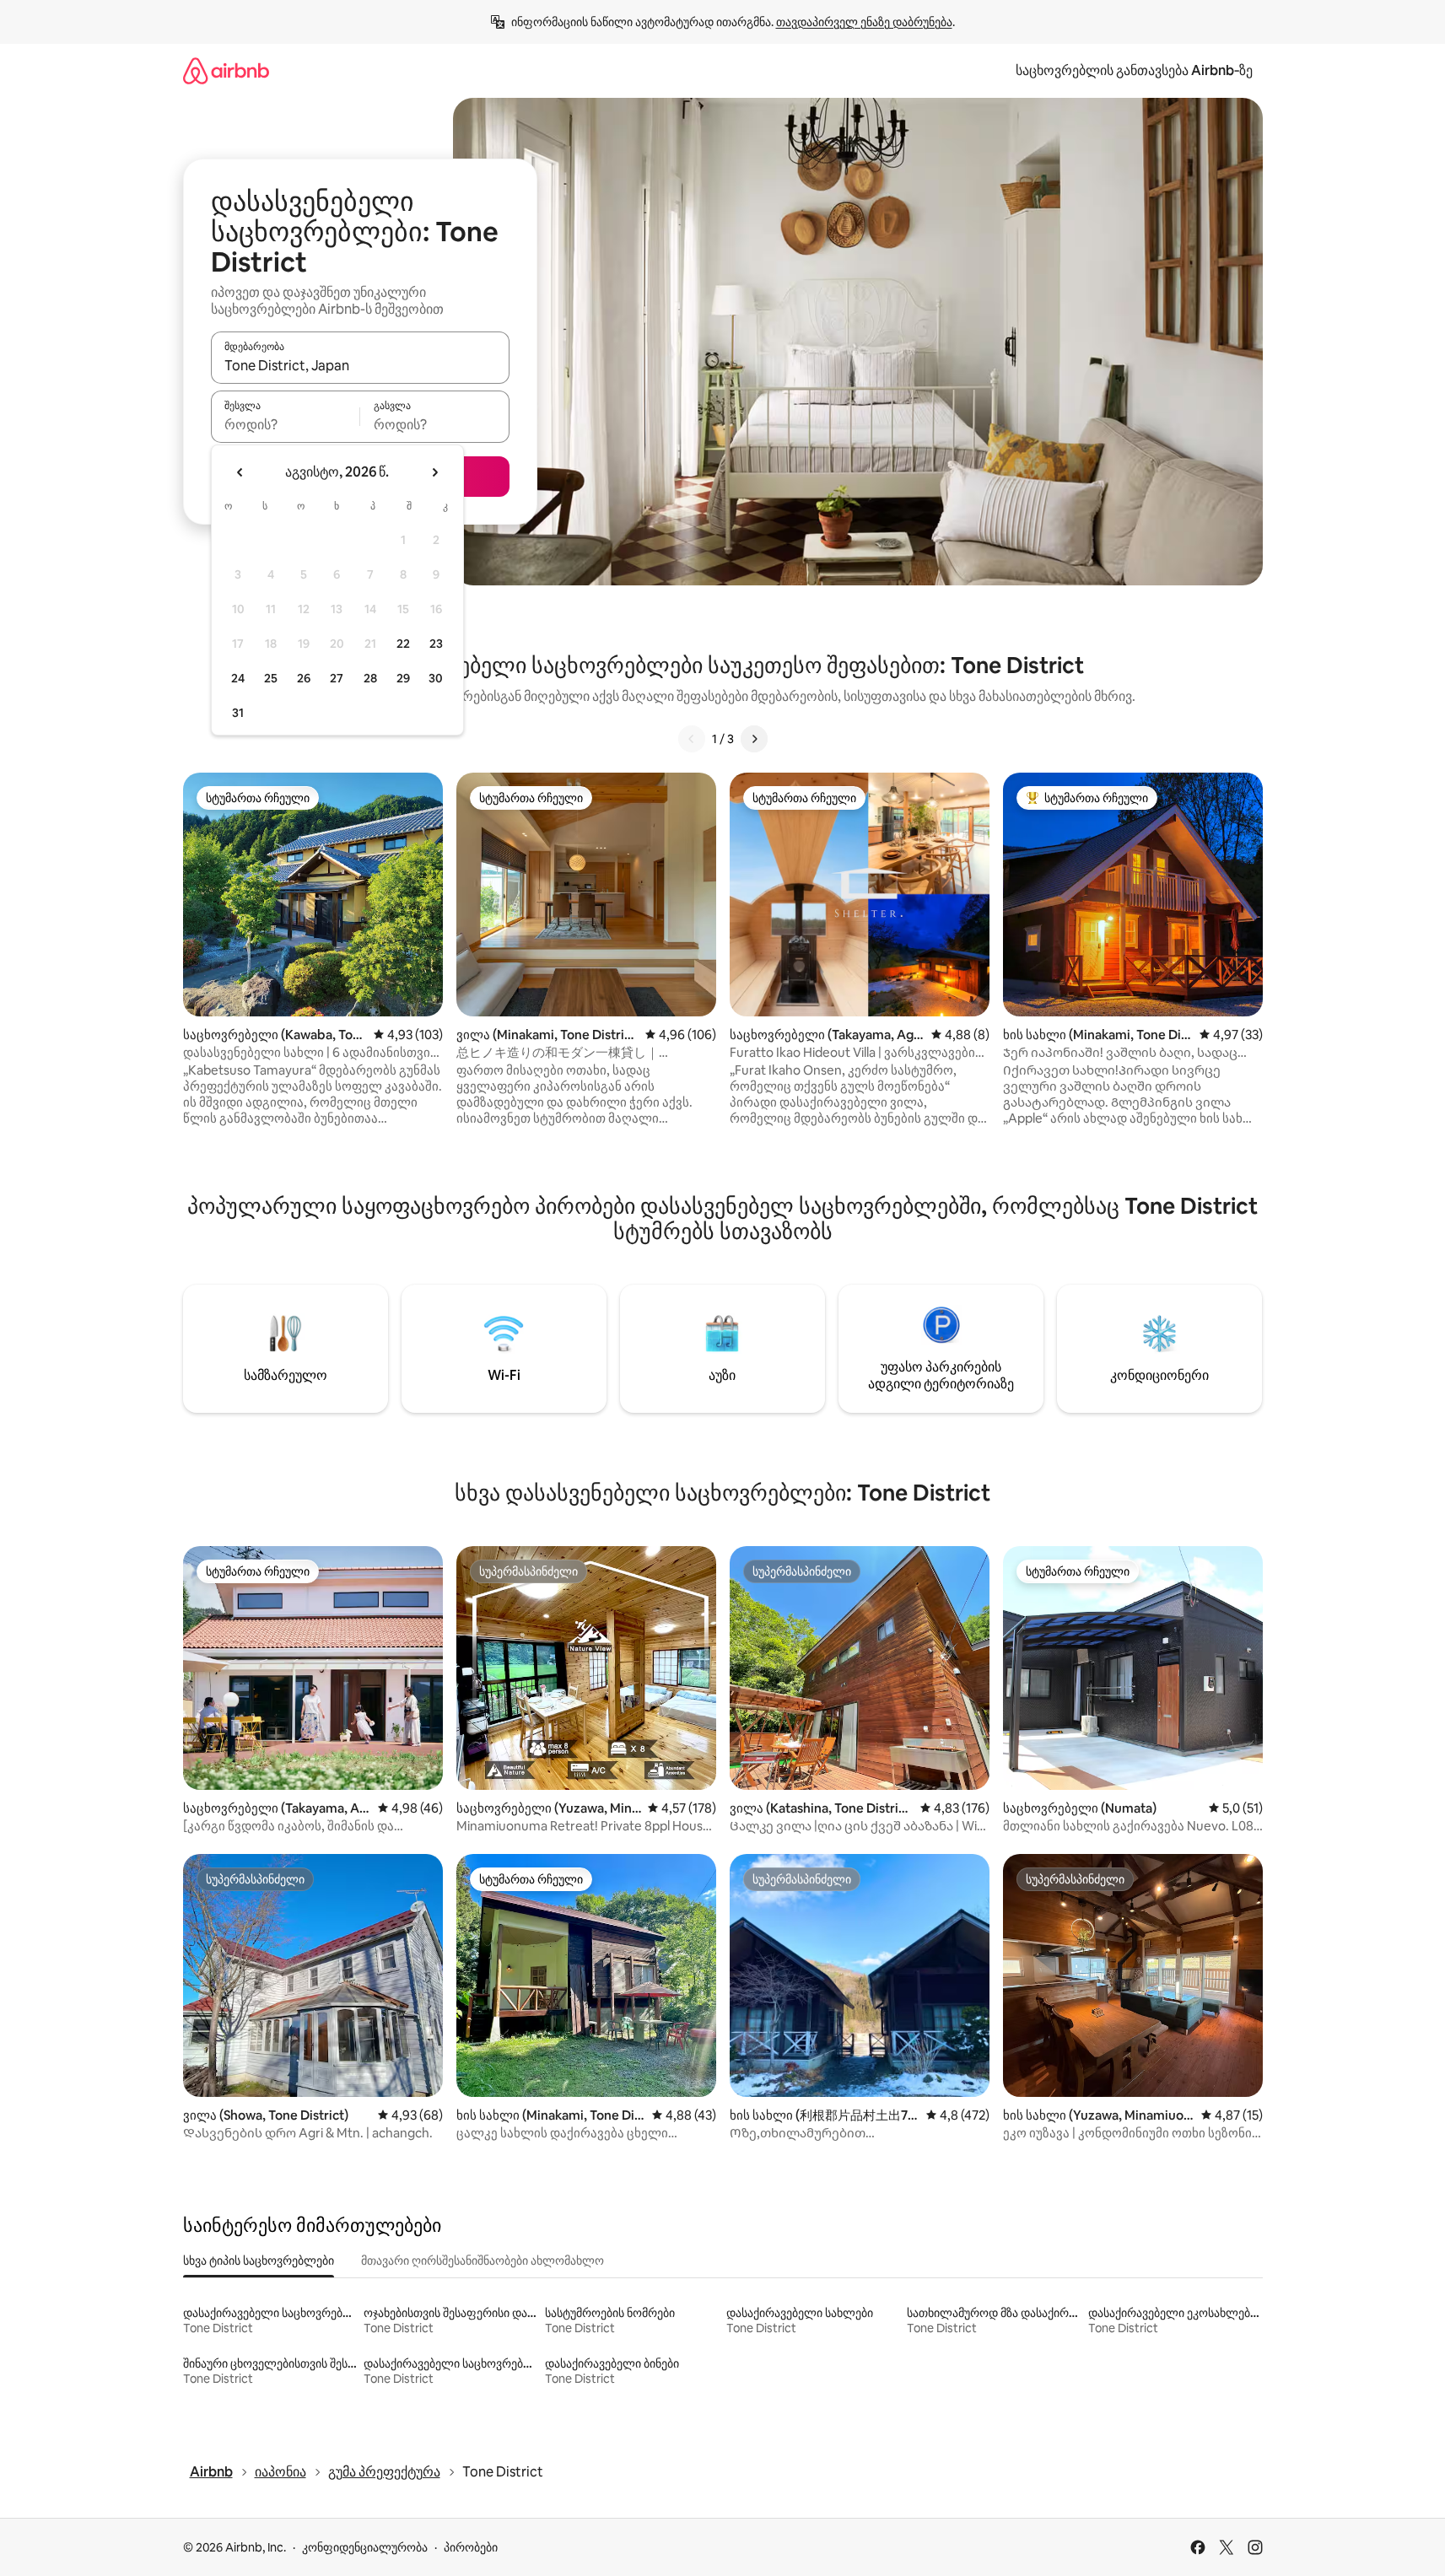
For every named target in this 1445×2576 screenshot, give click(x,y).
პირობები (471, 2547)
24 (238, 678)
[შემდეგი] (754, 739)
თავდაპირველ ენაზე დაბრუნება (864, 22)
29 (403, 678)
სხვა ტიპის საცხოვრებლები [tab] (259, 2261)
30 (436, 678)
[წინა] (692, 739)
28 (370, 678)
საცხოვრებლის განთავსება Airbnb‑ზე (1134, 70)
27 (337, 678)
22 (403, 644)
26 (304, 678)
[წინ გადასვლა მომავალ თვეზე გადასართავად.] (434, 472)
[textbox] (286, 424)
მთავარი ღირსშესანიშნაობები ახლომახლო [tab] (483, 2261)
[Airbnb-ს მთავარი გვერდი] (226, 70)
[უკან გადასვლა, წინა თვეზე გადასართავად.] (240, 472)
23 (436, 644)
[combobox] (360, 365)
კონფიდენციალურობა (365, 2547)
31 (238, 713)
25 (271, 678)
